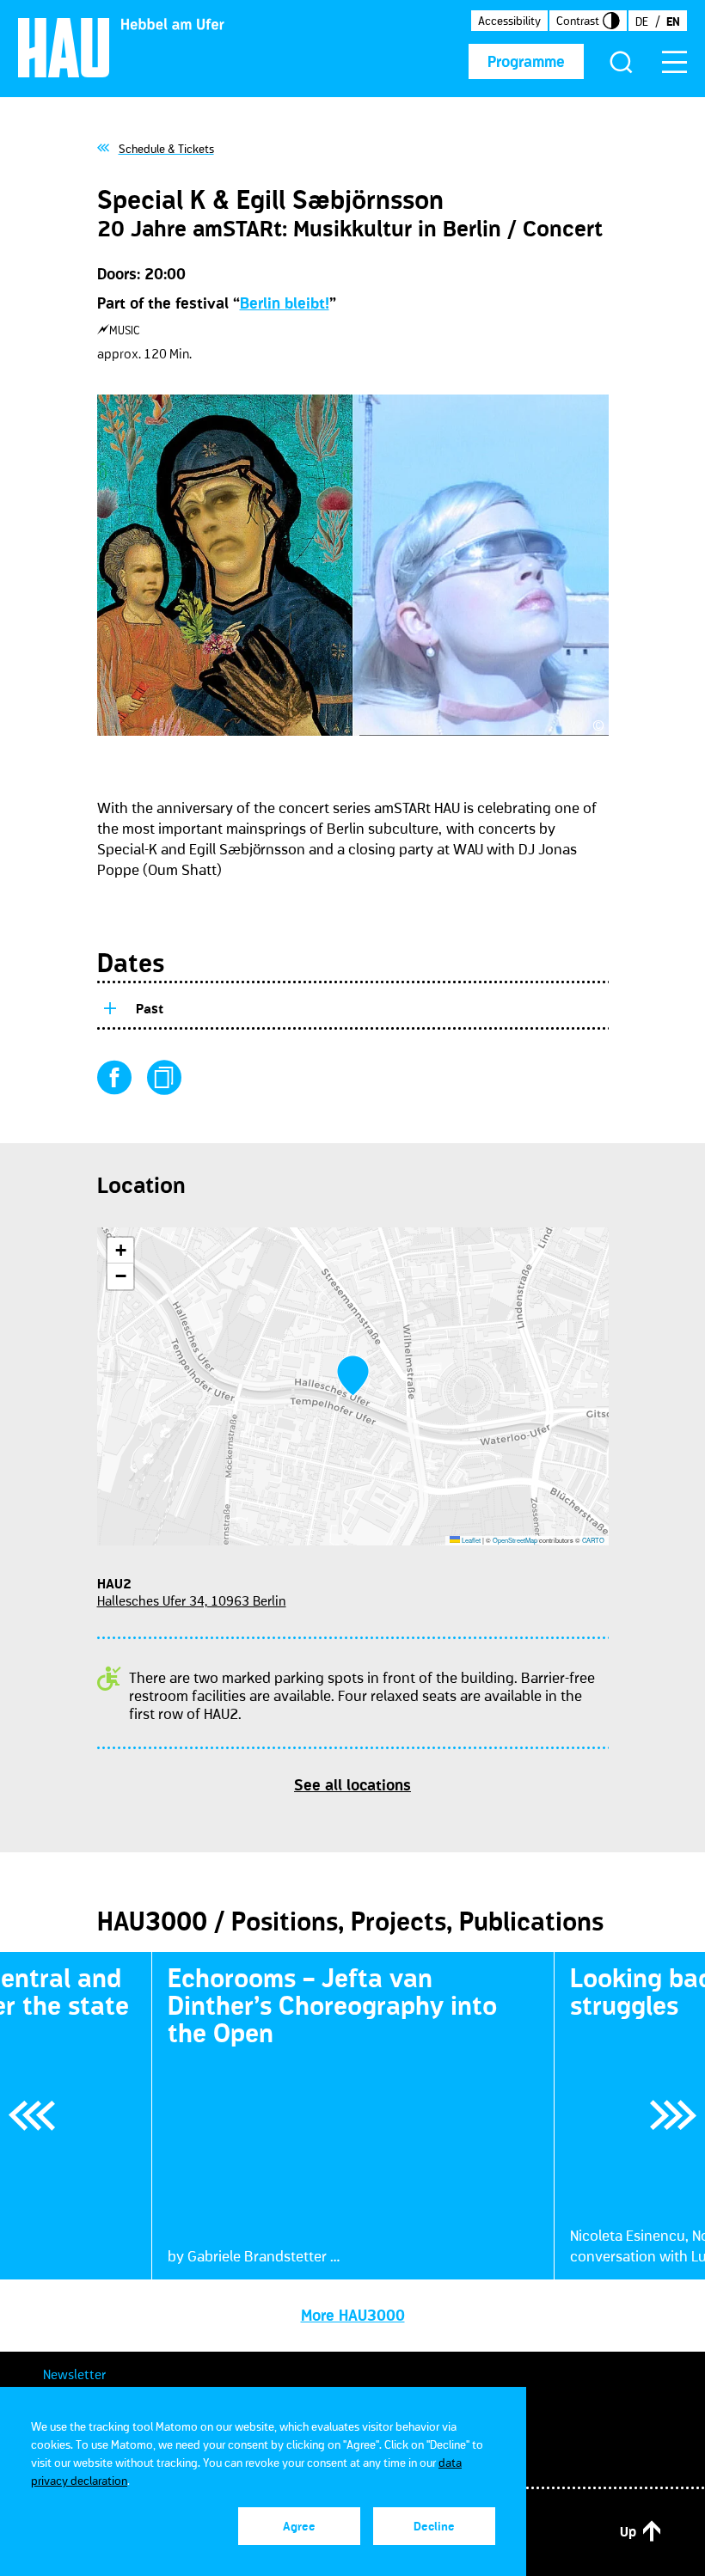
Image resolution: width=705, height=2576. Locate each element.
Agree (299, 2526)
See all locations (352, 1785)
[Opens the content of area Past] (109, 1006)
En (673, 21)
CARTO (593, 1540)
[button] (353, 1376)
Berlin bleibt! (285, 303)
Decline (434, 2526)
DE (642, 21)
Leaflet (470, 1540)
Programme (526, 62)
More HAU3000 (353, 2316)
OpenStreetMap (515, 1540)
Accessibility (509, 21)
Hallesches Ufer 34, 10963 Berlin (192, 1600)
